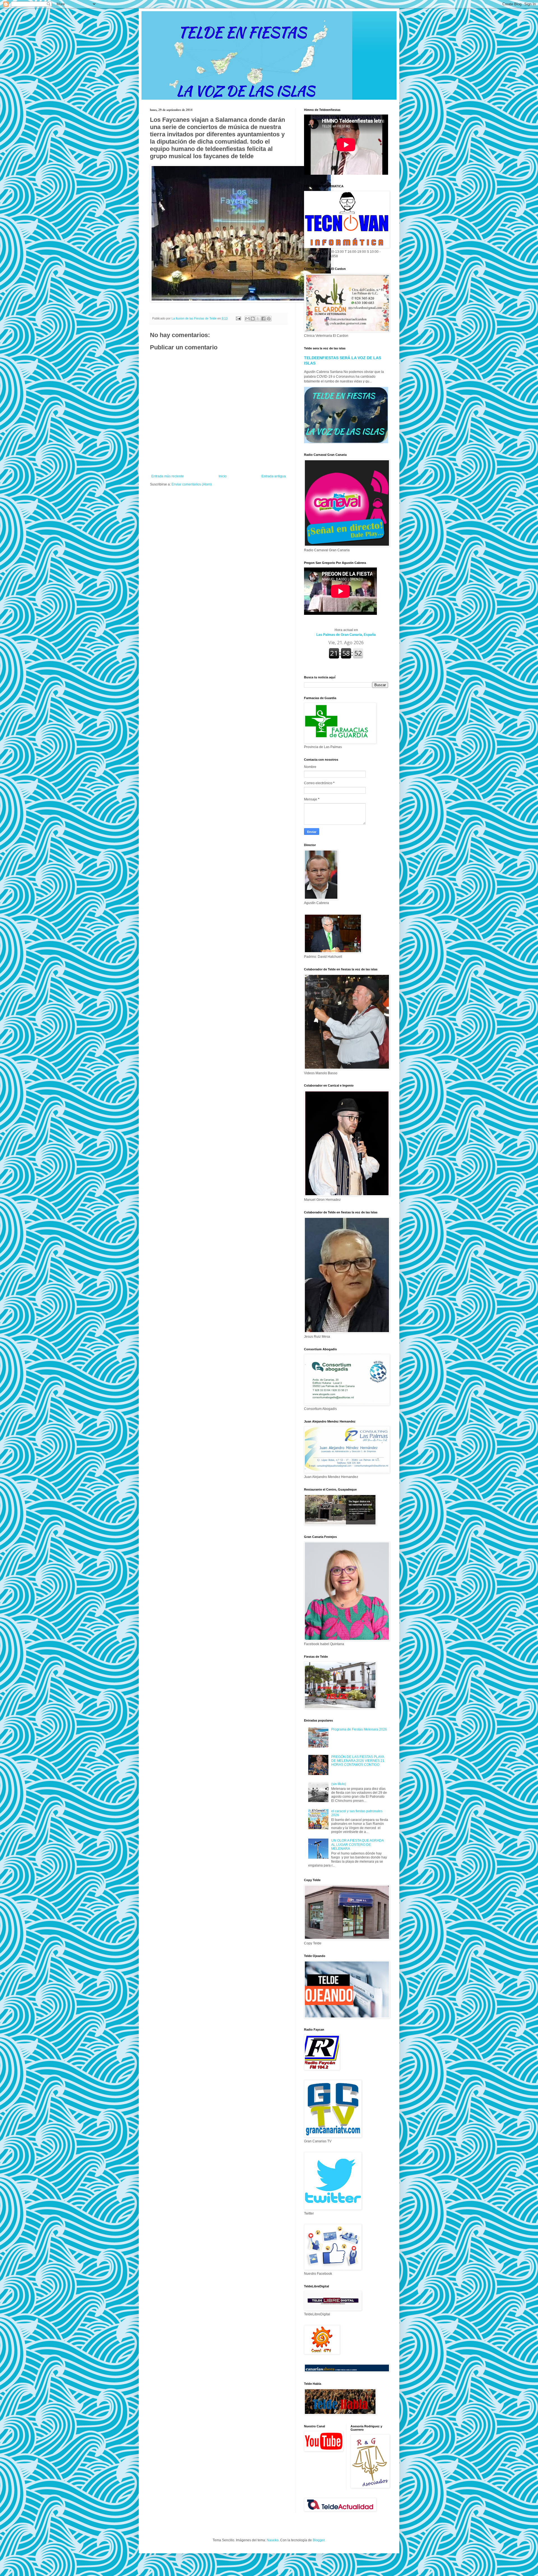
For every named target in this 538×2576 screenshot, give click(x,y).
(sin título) (339, 1784)
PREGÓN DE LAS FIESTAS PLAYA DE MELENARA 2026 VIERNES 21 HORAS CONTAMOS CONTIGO (358, 1761)
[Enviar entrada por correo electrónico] (238, 318)
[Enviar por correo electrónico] (247, 319)
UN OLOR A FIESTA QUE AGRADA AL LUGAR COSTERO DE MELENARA (357, 1845)
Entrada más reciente (168, 476)
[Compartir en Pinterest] (269, 319)
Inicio (223, 476)
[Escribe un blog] (253, 319)
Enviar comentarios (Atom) (192, 484)
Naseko (273, 2540)
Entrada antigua (274, 476)
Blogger (319, 2540)
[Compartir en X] (258, 319)
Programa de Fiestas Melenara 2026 (359, 1729)
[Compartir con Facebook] (263, 319)
